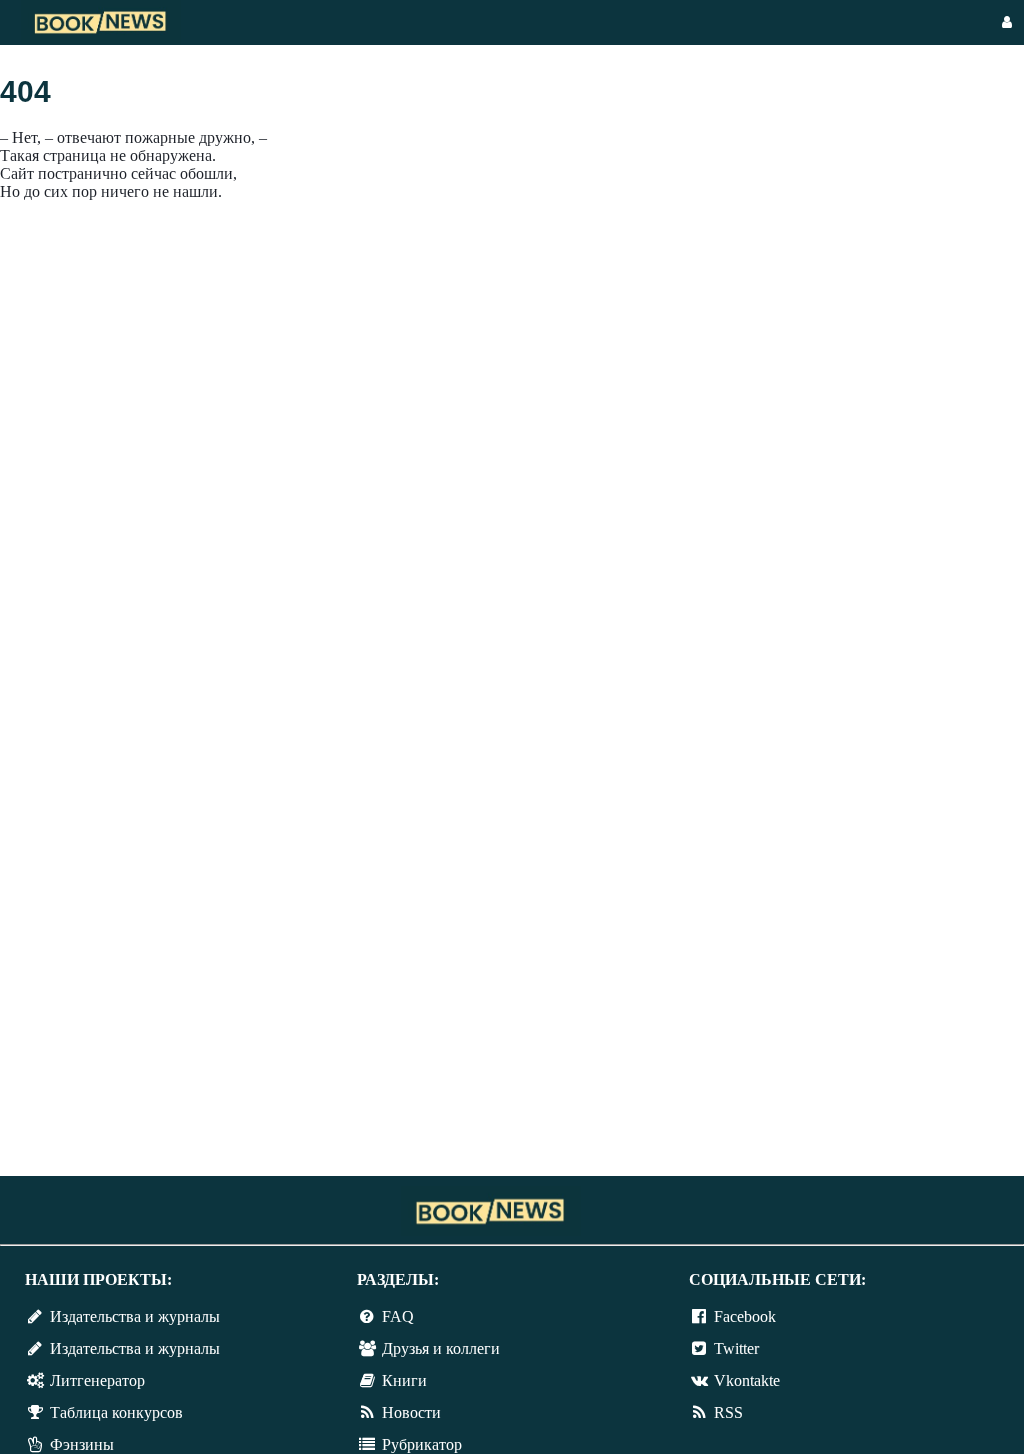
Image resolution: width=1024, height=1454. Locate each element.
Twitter (736, 1348)
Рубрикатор (422, 1444)
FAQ (398, 1316)
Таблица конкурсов (116, 1412)
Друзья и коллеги (441, 1348)
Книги (404, 1380)
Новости (411, 1412)
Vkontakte (747, 1380)
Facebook (745, 1316)
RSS (728, 1412)
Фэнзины (82, 1444)
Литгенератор (97, 1380)
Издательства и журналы (135, 1316)
